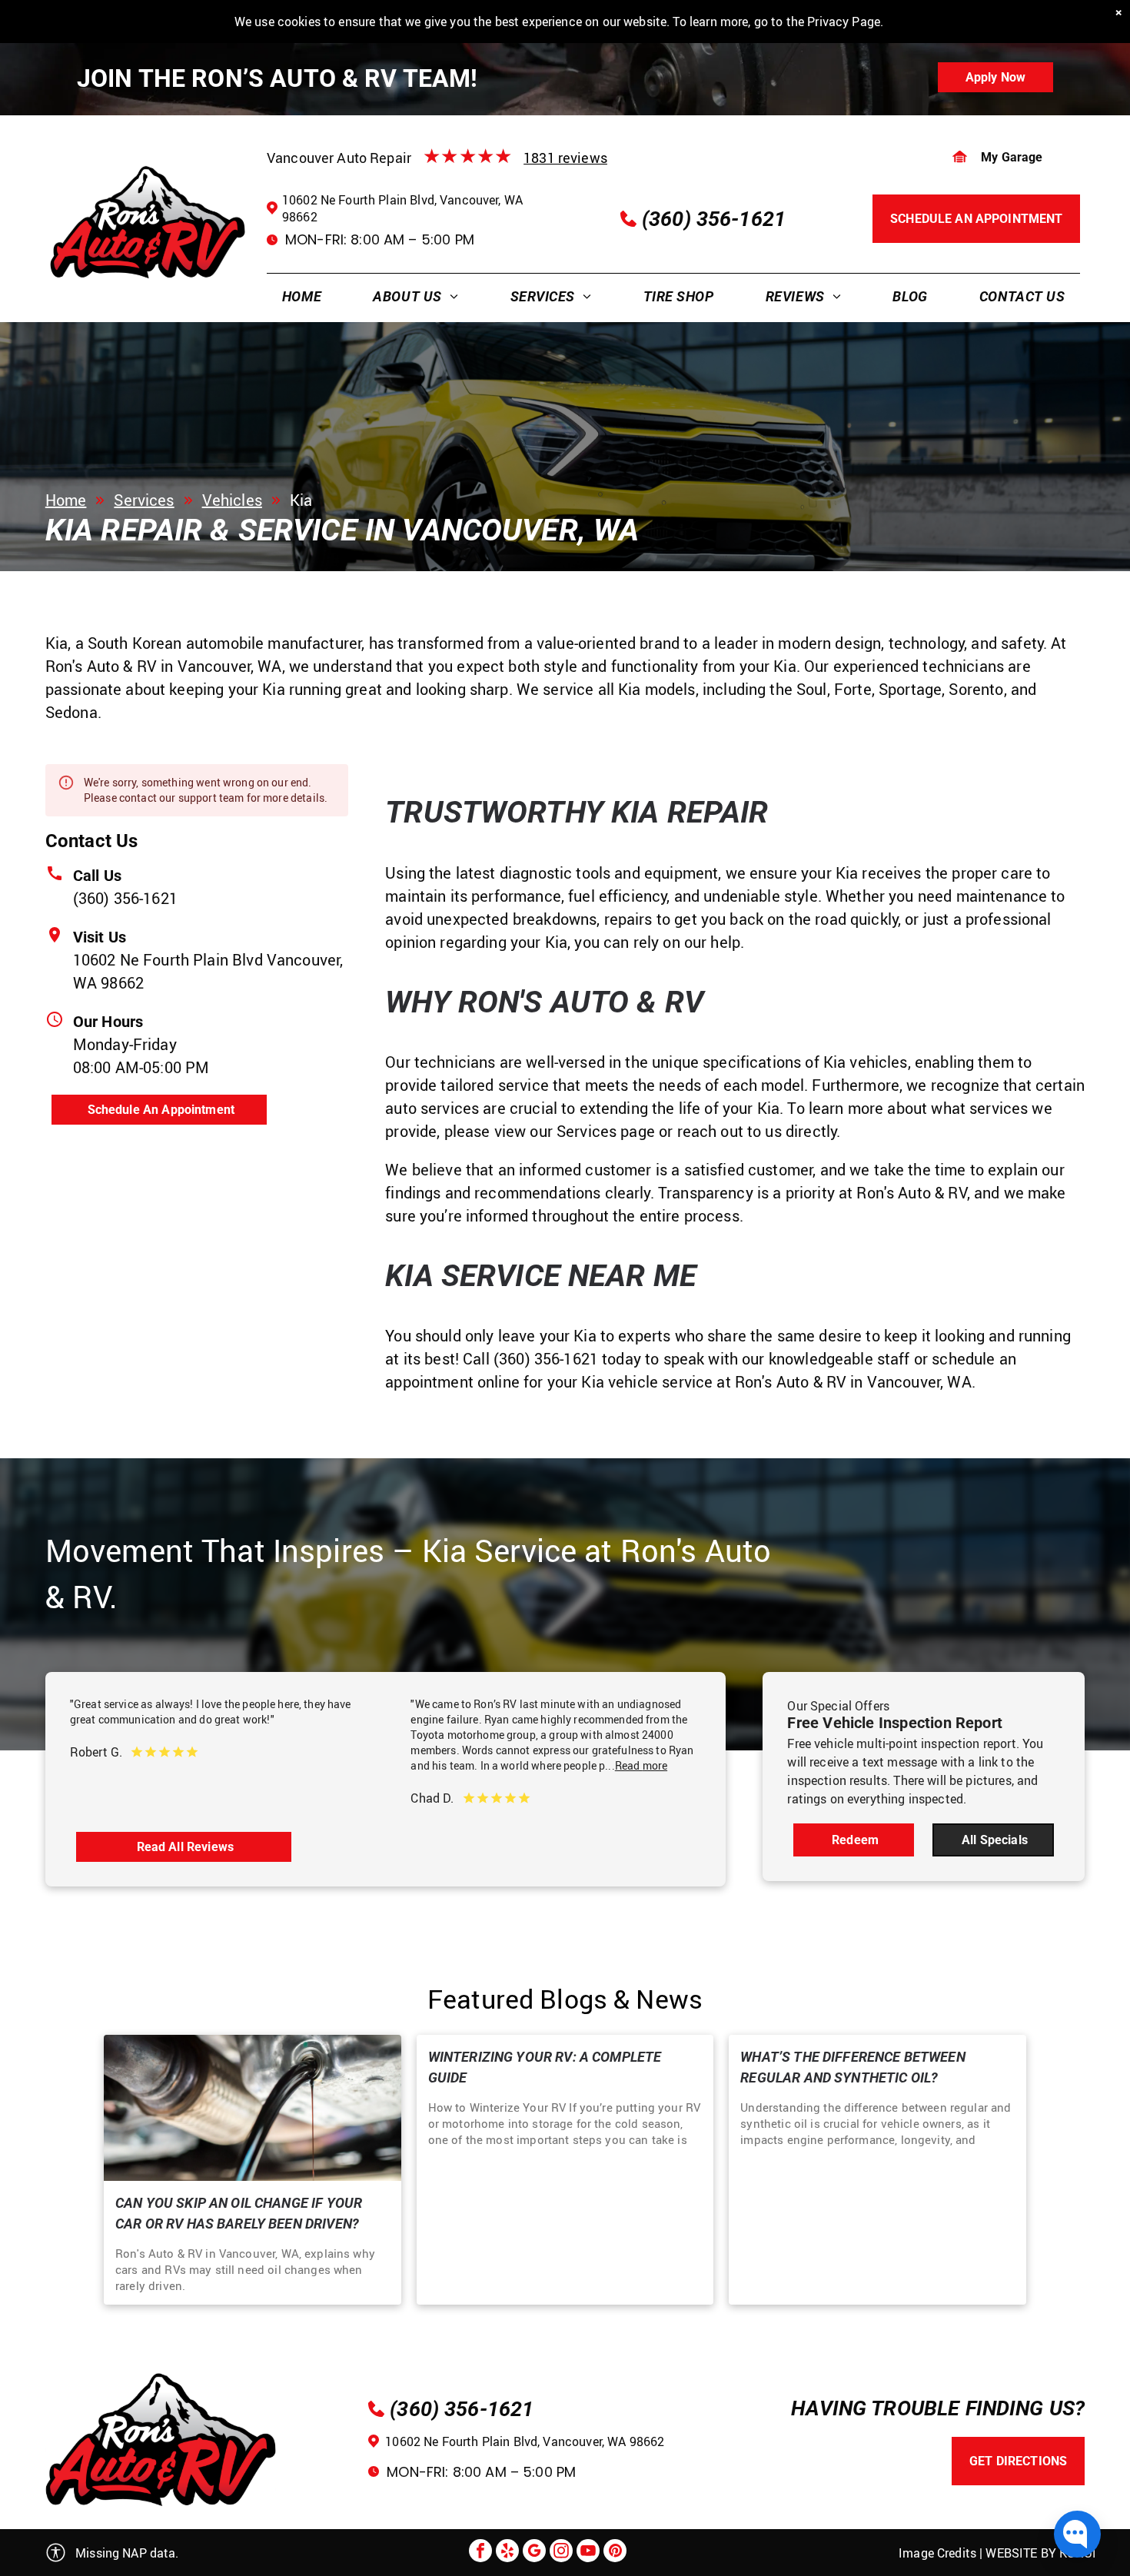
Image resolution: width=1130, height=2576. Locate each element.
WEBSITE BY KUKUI (1040, 2553)
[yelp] (507, 2553)
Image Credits (937, 2553)
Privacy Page (844, 22)
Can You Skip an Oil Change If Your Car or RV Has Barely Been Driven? (239, 2213)
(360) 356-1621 (125, 898)
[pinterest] (615, 2553)
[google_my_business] (534, 2553)
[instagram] (561, 2553)
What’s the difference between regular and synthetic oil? (852, 2067)
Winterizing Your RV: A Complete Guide (545, 2067)
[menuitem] (302, 296)
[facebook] (480, 2553)
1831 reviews (565, 158)
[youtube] (588, 2553)
